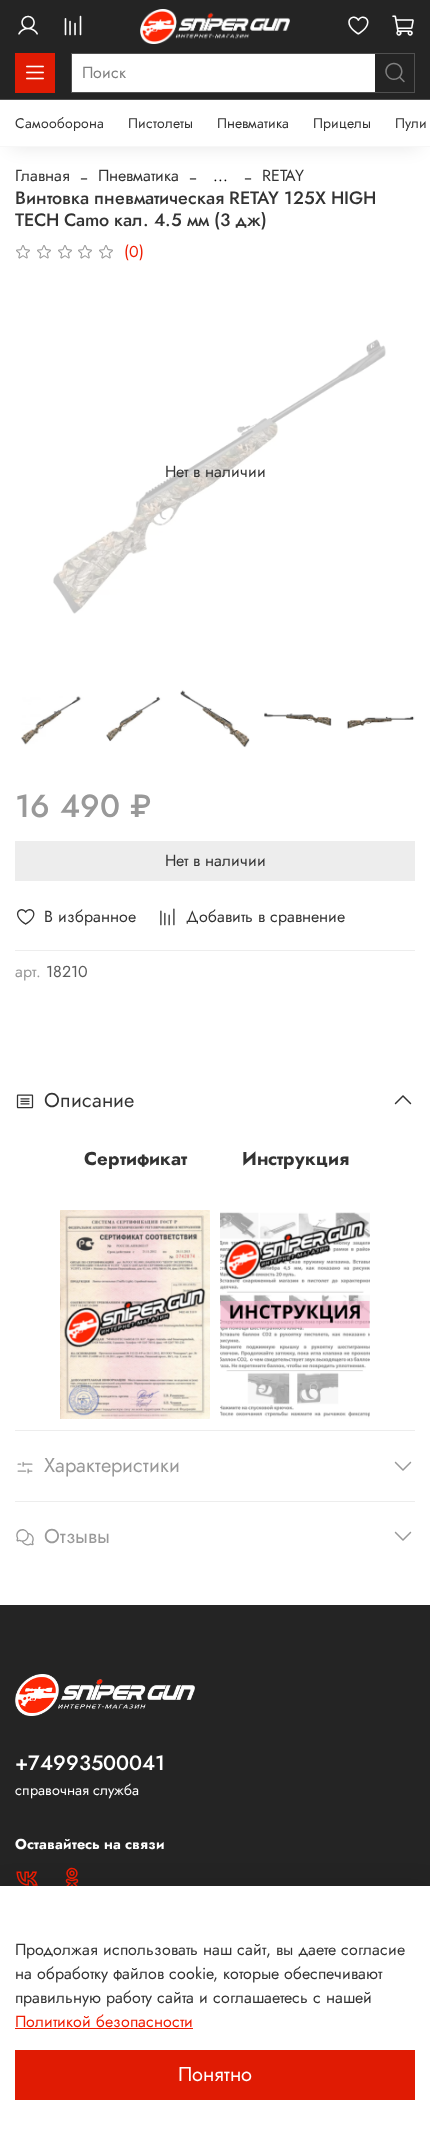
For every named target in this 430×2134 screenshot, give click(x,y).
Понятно (215, 2074)
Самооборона (59, 123)
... (220, 176)
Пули (411, 123)
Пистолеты (160, 123)
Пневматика (253, 123)
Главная (42, 175)
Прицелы (342, 123)
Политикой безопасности (104, 2021)
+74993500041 (90, 1763)
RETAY (283, 175)
